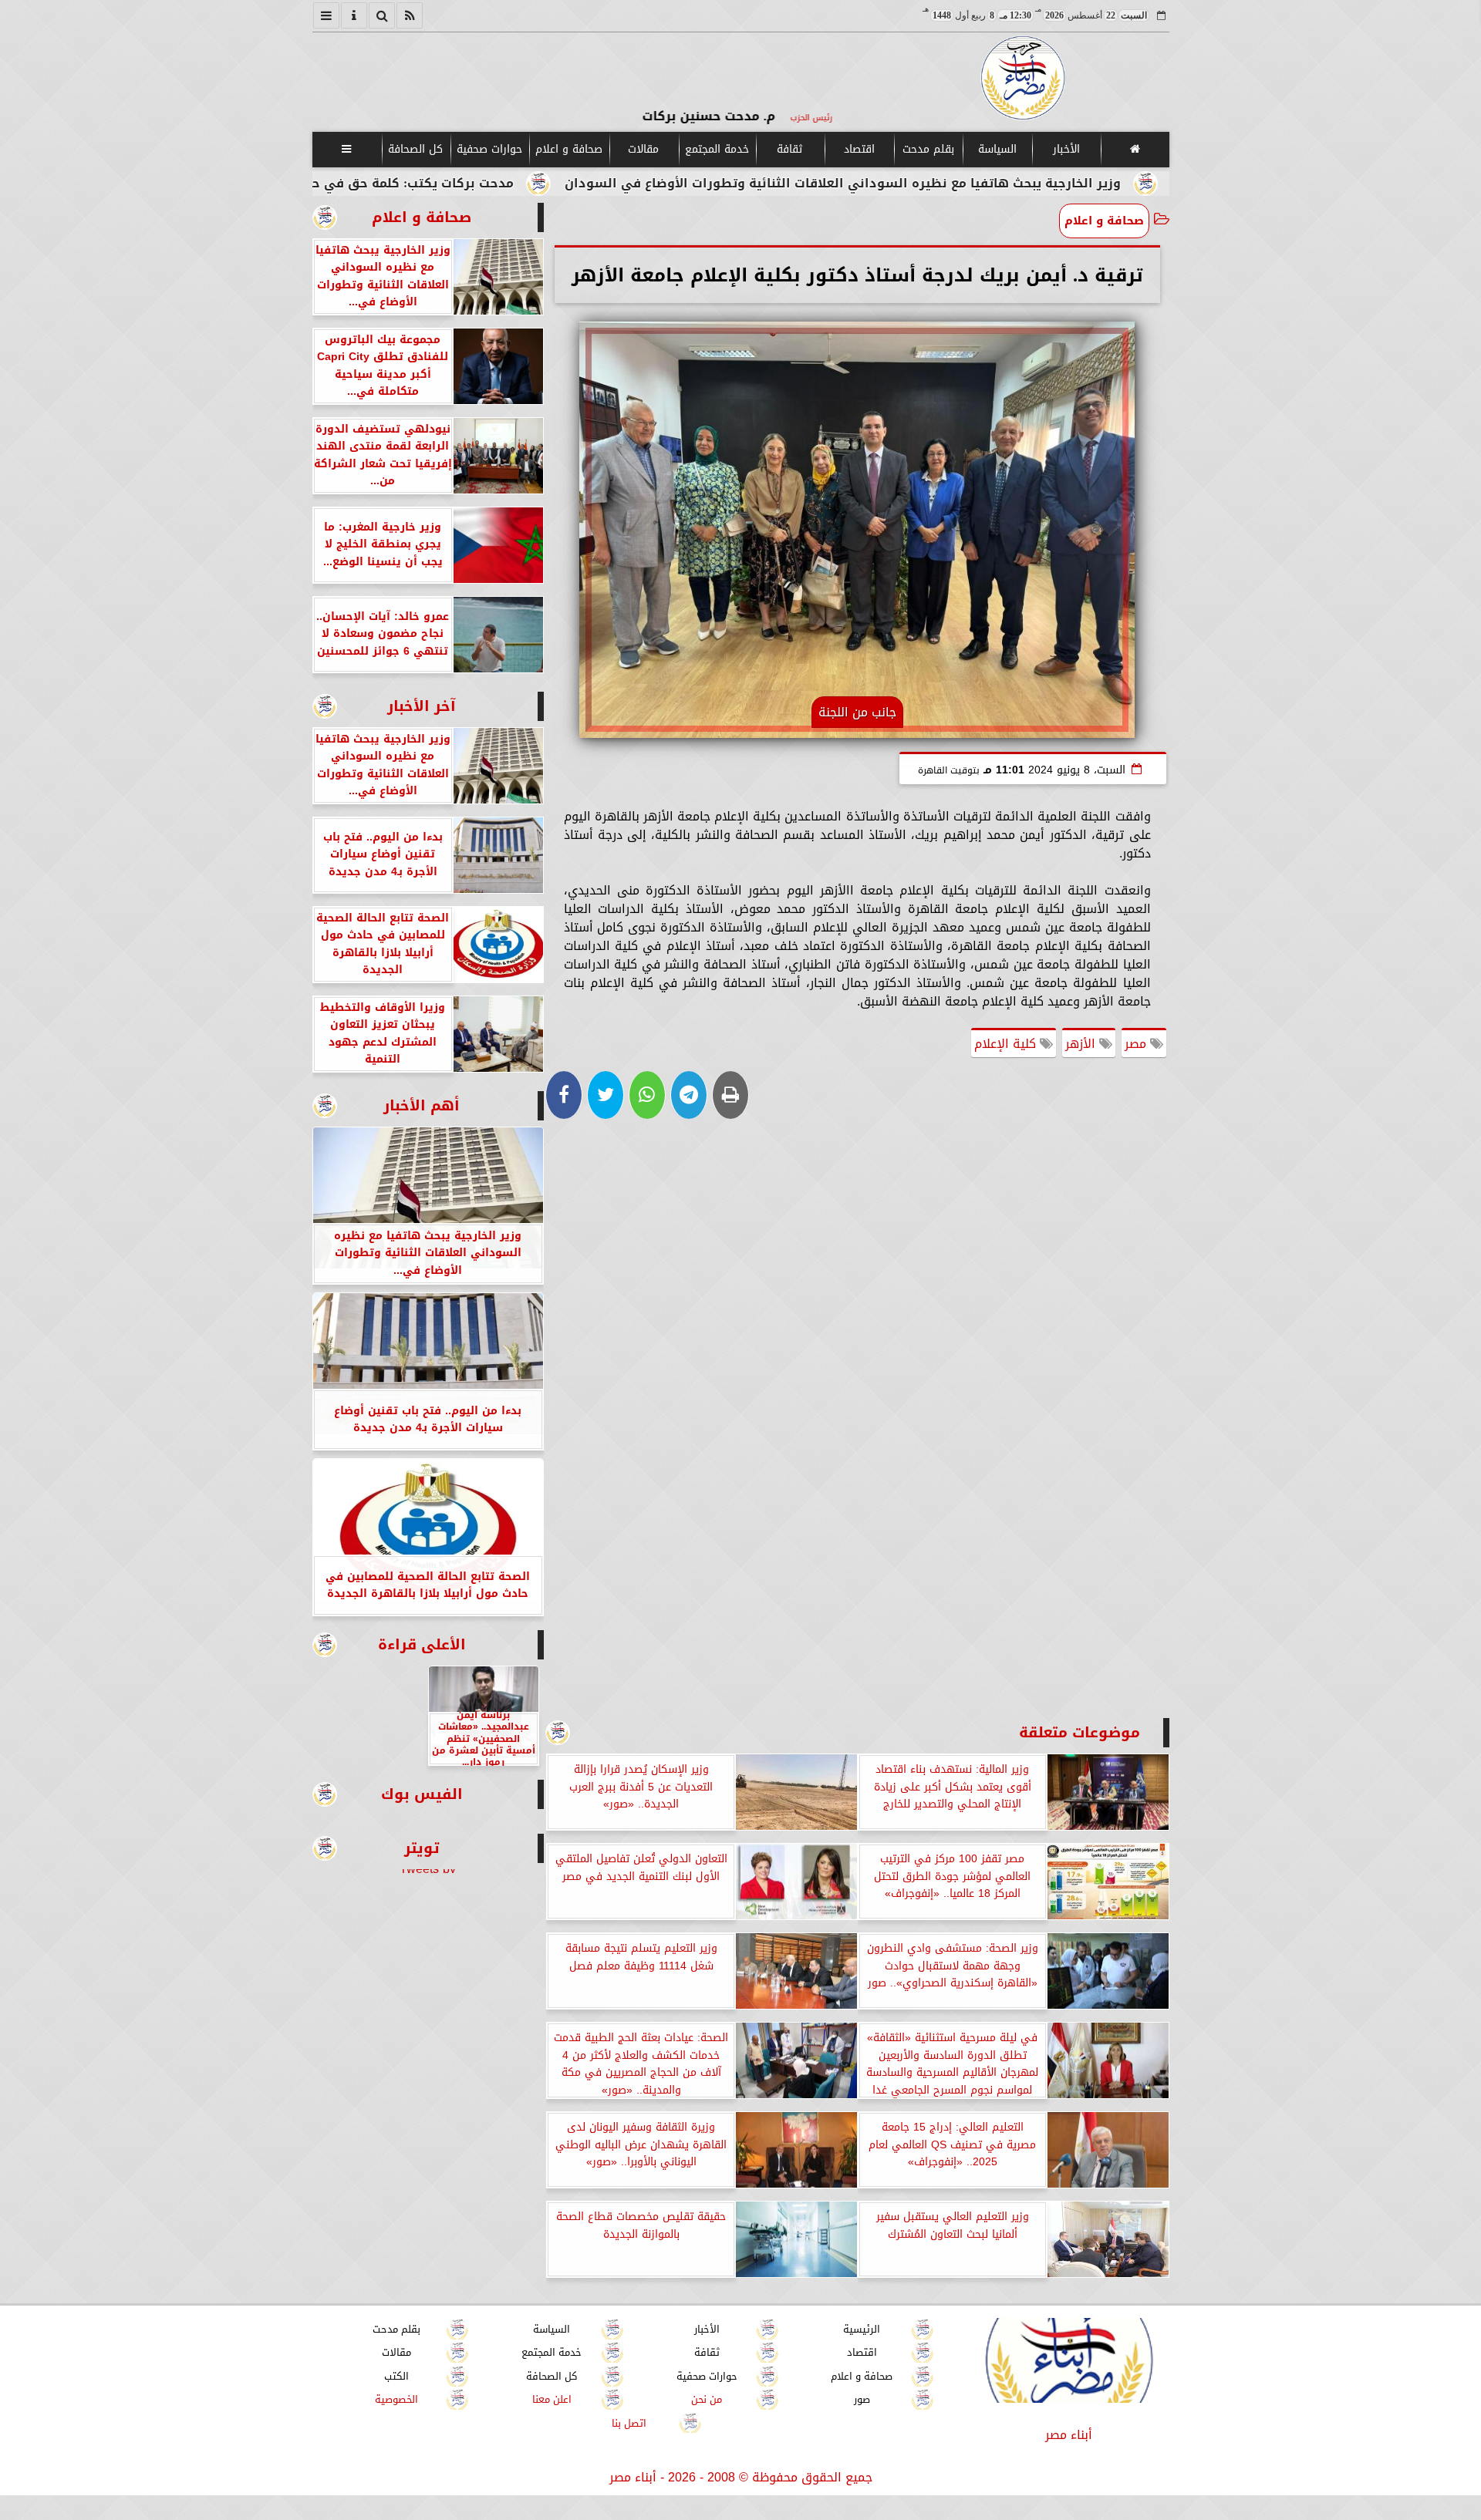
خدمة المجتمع (716, 149)
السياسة (997, 149)
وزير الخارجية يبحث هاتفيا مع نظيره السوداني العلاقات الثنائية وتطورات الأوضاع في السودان (978, 183)
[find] (382, 15)
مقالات (643, 149)
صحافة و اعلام (569, 149)
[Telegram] (689, 1095)
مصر (1137, 1044)
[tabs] (326, 15)
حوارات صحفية (489, 149)
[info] (354, 15)
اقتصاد (859, 149)
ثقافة (789, 149)
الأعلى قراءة (422, 1644)
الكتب (396, 2376)
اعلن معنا (551, 2400)
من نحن (707, 2400)
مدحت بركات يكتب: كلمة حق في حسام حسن (518, 183)
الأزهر (1082, 1044)
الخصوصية (396, 2400)
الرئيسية (862, 2329)
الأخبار (1066, 149)
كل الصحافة (415, 149)
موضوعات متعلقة (1080, 1732)
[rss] (410, 15)
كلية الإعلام (1007, 1044)
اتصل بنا (629, 2423)
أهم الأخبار (422, 1105)
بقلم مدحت (928, 149)
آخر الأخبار (422, 706)
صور (861, 2400)
